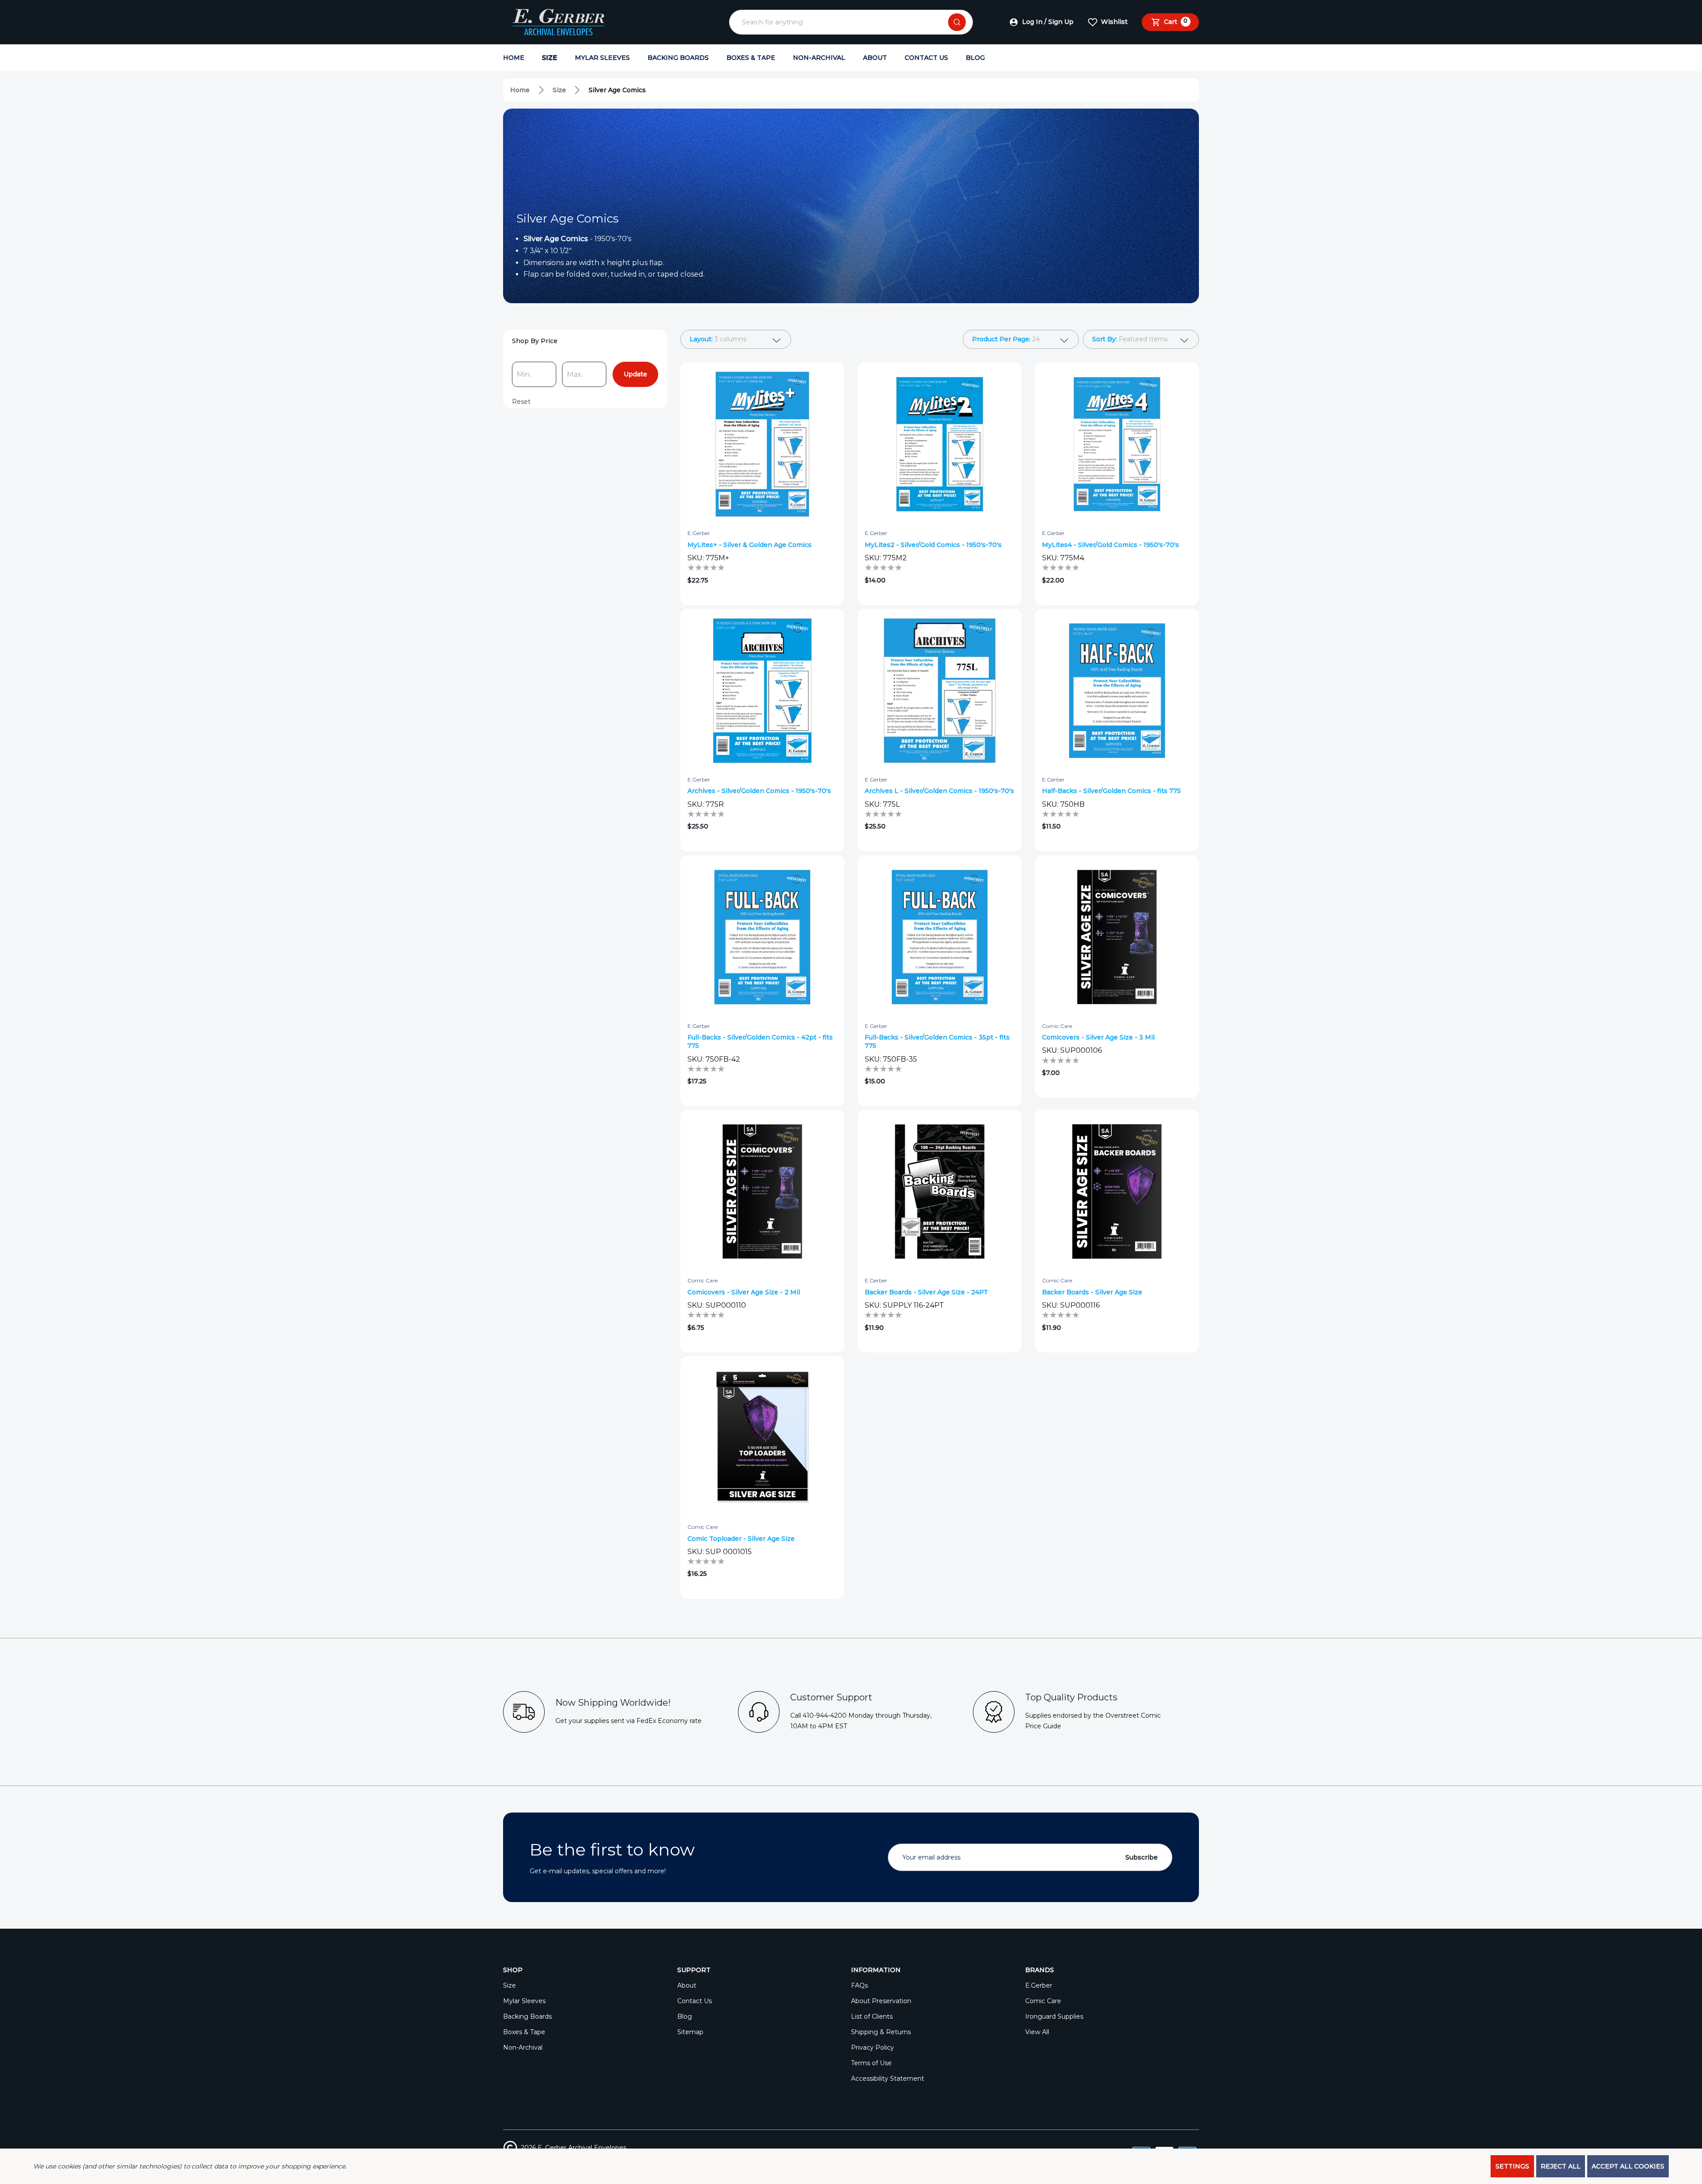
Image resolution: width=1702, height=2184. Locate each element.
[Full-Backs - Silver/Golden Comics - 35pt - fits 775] (940, 937)
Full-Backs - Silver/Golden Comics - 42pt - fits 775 (760, 1041)
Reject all (1561, 2166)
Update (635, 374)
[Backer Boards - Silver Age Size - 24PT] (940, 1192)
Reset (521, 402)
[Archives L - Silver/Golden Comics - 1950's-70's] (940, 691)
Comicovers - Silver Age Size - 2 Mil (744, 1292)
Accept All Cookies (1628, 2166)
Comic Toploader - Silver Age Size (741, 1539)
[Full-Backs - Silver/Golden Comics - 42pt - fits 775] (762, 937)
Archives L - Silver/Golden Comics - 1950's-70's (939, 791)
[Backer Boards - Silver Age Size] (1117, 1192)
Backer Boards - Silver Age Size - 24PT (926, 1292)
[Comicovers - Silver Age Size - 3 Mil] (1117, 937)
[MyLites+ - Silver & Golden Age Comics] (762, 444)
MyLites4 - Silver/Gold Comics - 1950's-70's (1111, 545)
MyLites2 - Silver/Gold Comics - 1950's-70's (933, 545)
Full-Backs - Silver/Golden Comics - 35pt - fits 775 (937, 1041)
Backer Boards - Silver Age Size (1092, 1292)
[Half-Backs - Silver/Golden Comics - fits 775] (1117, 691)
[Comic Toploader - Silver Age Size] (762, 1438)
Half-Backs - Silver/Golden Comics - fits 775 (1111, 791)
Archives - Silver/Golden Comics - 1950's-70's (759, 791)
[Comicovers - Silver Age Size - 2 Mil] (762, 1192)
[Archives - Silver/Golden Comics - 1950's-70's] (762, 691)
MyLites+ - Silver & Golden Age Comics (750, 545)
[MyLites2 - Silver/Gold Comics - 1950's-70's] (940, 444)
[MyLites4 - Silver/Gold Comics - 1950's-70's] (1117, 444)
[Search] (957, 22)
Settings (1512, 2166)
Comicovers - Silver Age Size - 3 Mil (1098, 1037)
